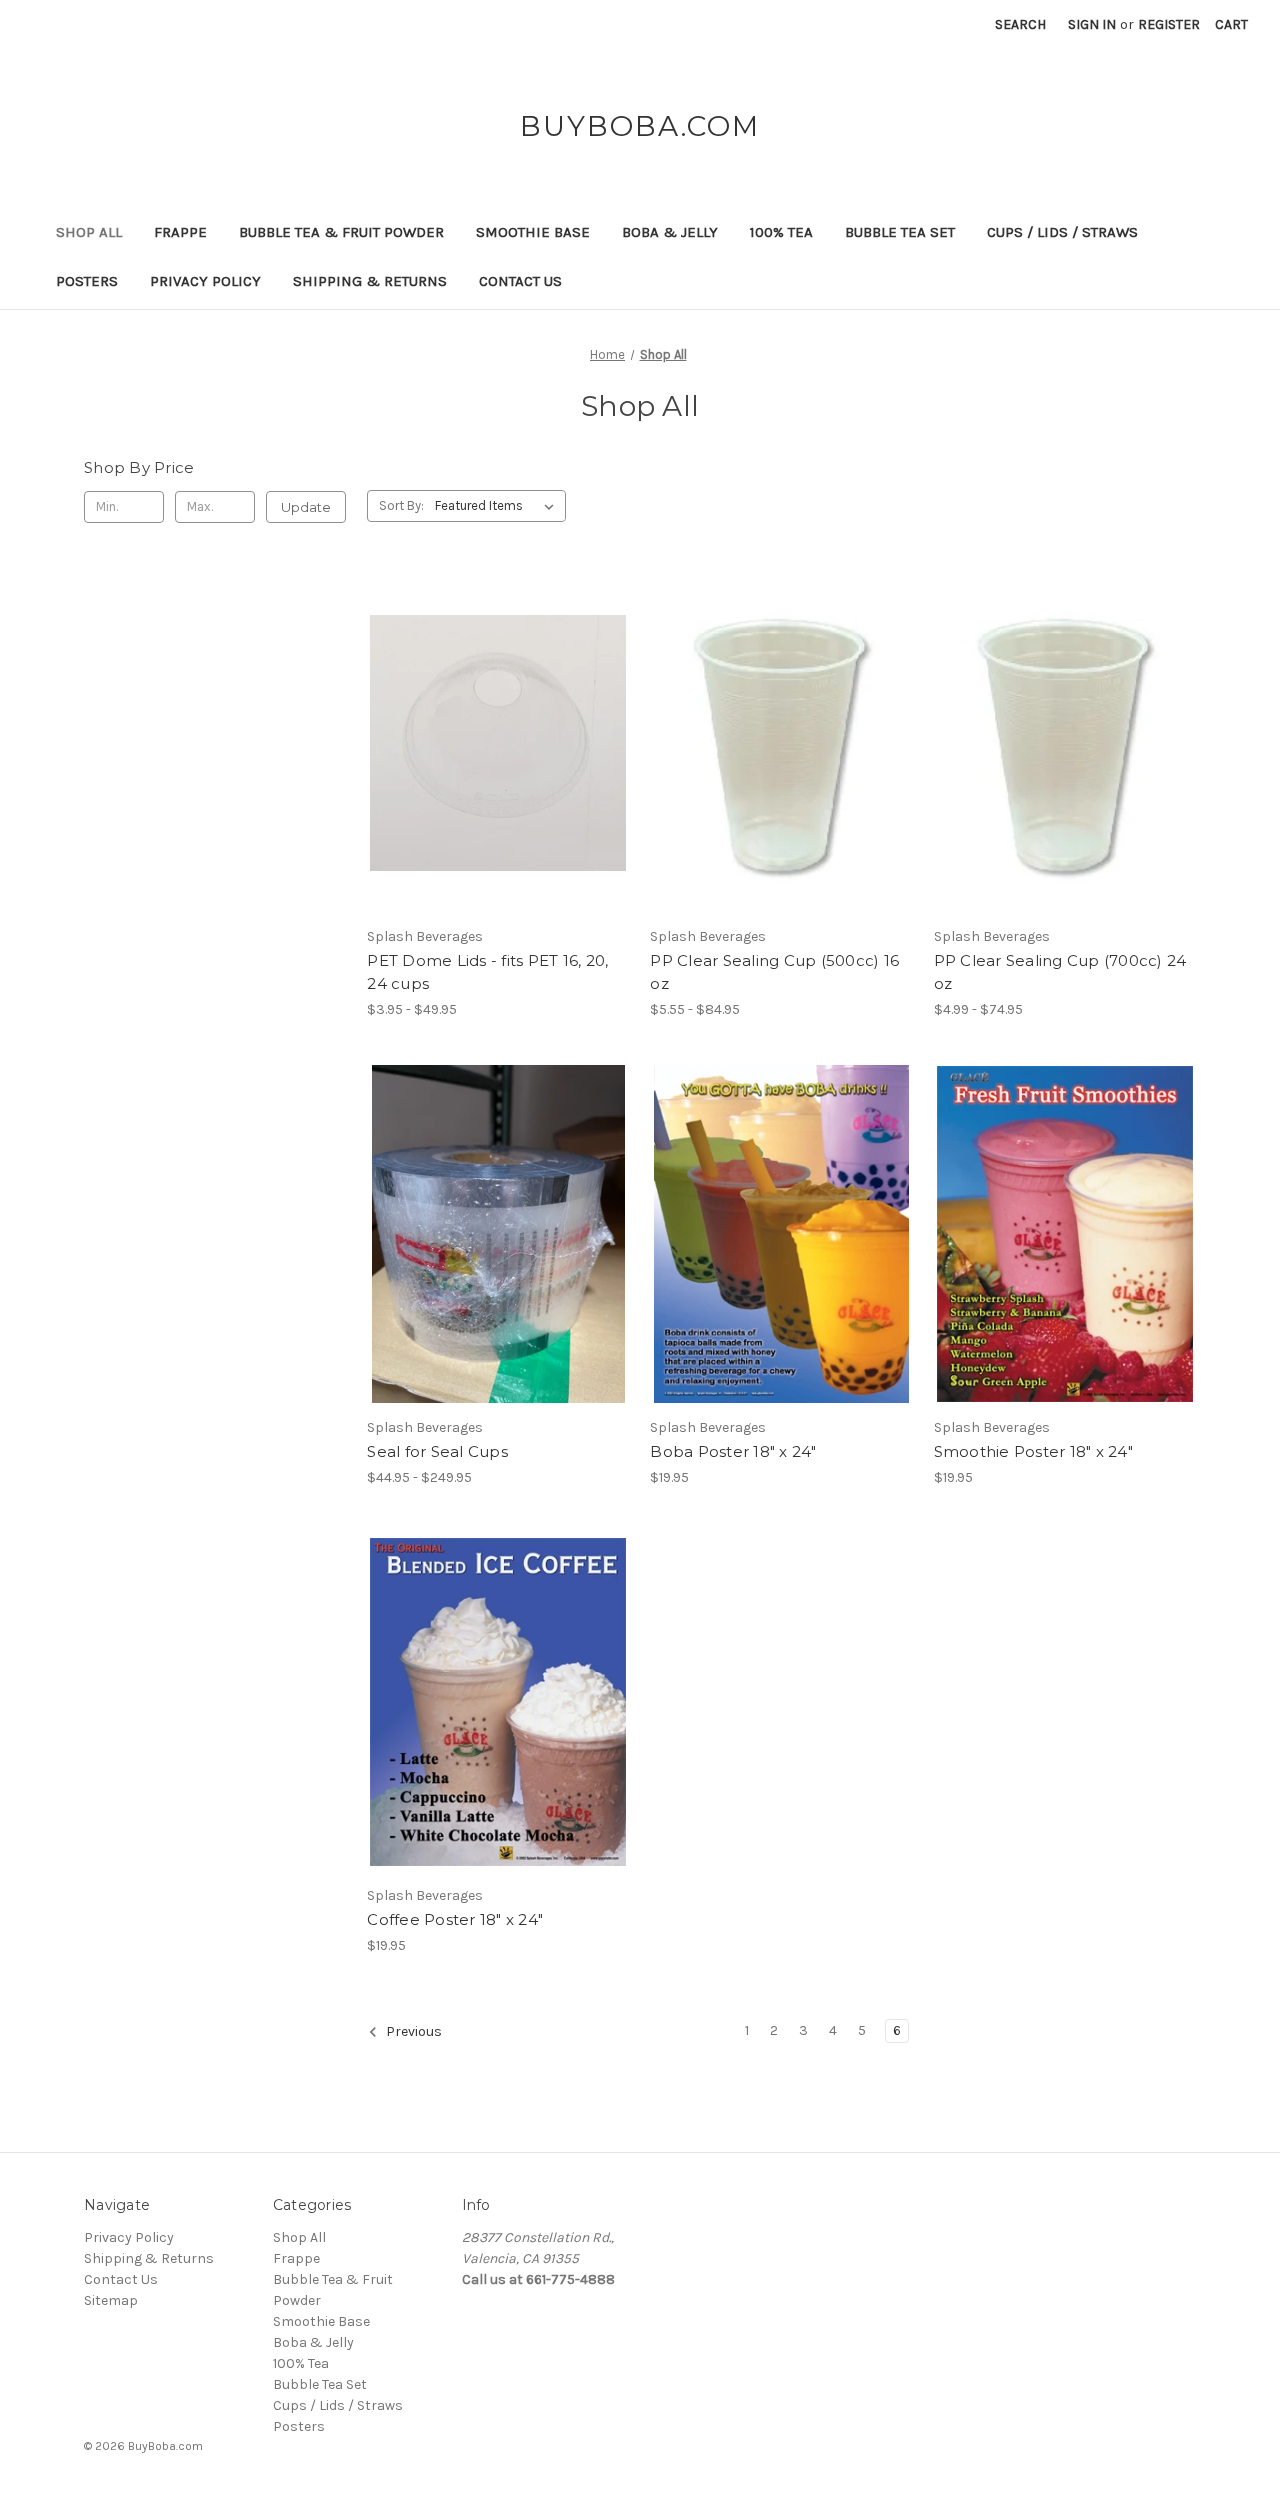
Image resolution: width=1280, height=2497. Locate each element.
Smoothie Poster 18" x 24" (1033, 1451)
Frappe (180, 232)
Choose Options (498, 761)
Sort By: (401, 505)
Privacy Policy (205, 281)
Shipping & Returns (370, 281)
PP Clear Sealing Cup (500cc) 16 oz (774, 972)
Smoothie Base (533, 232)
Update (306, 507)
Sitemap (111, 2300)
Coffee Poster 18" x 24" (455, 1919)
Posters (87, 281)
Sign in (1092, 24)
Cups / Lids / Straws (1062, 232)
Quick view (481, 726)
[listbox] (498, 506)
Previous (412, 2032)
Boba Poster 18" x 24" (733, 1451)
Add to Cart (781, 1251)
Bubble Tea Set (900, 232)
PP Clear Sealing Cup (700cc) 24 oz (1060, 972)
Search (1020, 24)
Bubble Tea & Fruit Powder (341, 232)
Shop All (89, 232)
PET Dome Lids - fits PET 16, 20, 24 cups (487, 972)
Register (1169, 24)
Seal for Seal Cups (437, 1451)
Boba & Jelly (670, 232)
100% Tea (781, 232)
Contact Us (520, 281)
